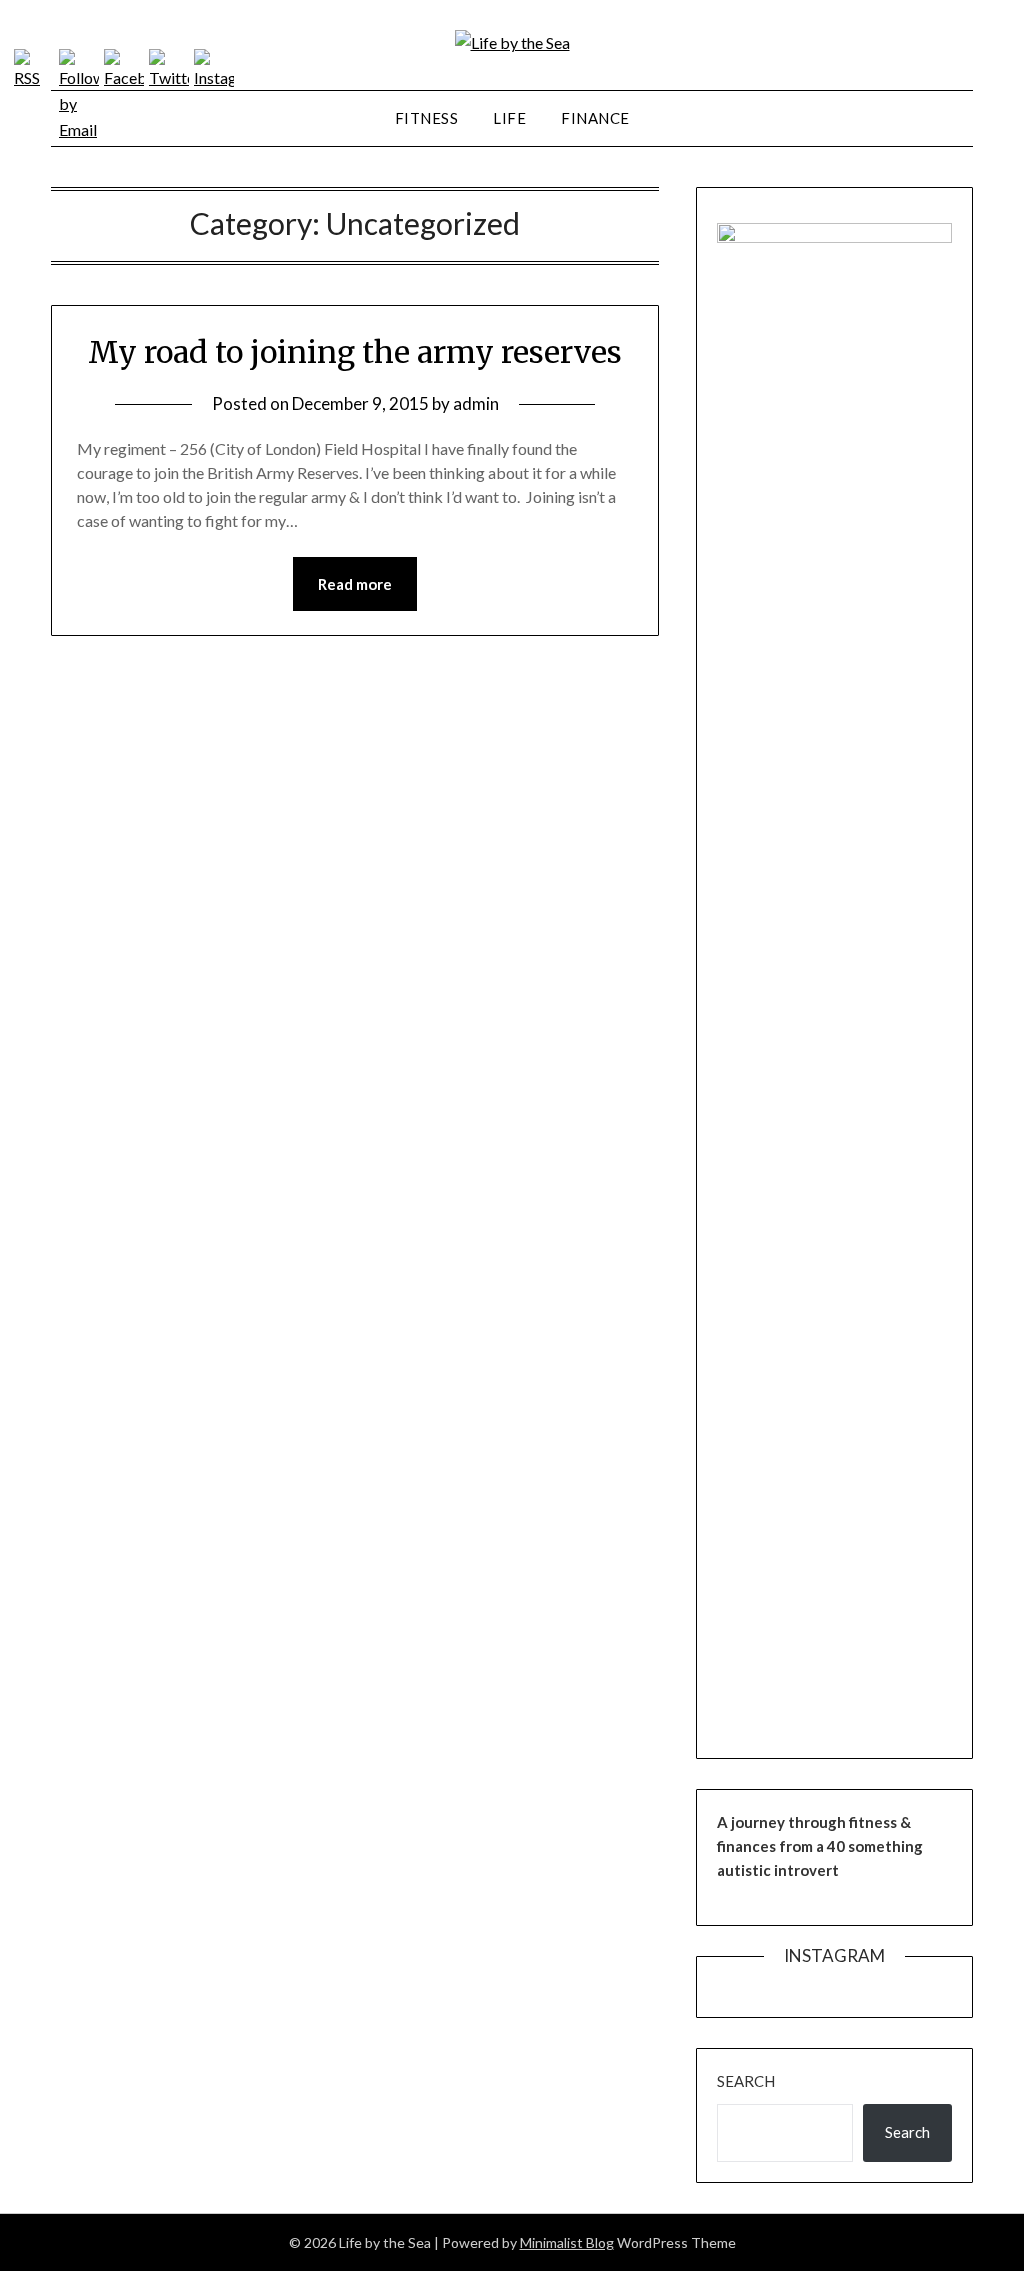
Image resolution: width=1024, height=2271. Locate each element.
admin (476, 403)
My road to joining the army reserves (355, 352)
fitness (427, 118)
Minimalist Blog (567, 2242)
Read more (355, 584)
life (509, 118)
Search (746, 2081)
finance (595, 118)
